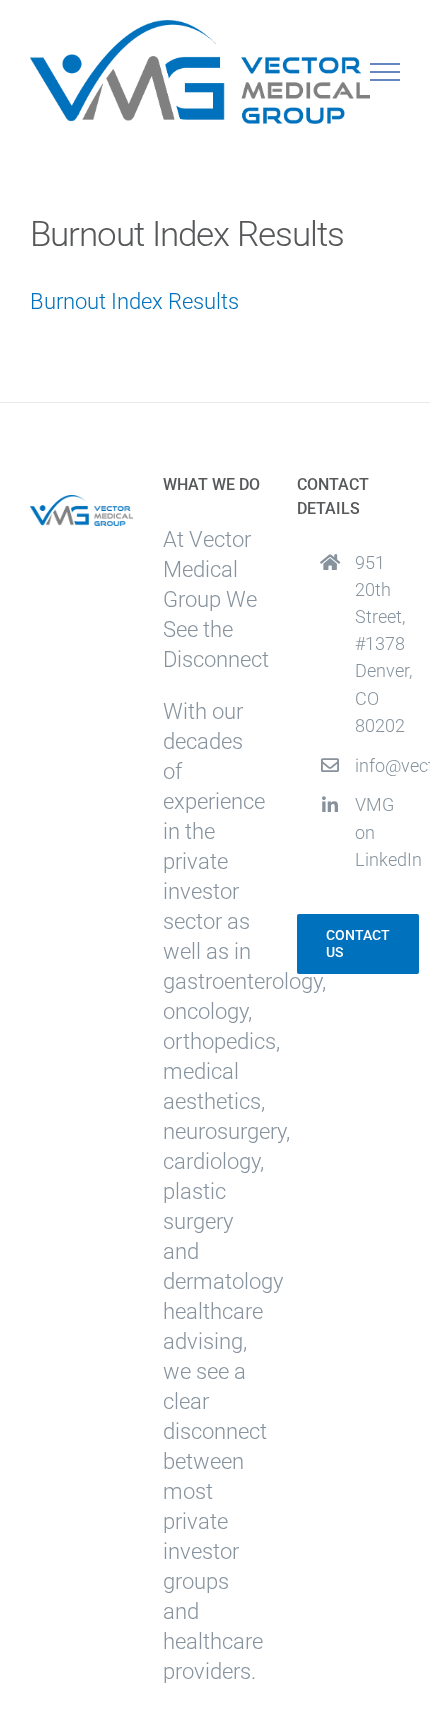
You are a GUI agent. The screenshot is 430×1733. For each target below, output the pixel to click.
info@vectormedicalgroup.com (377, 765)
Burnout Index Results (134, 301)
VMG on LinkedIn (377, 831)
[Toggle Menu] (385, 72)
